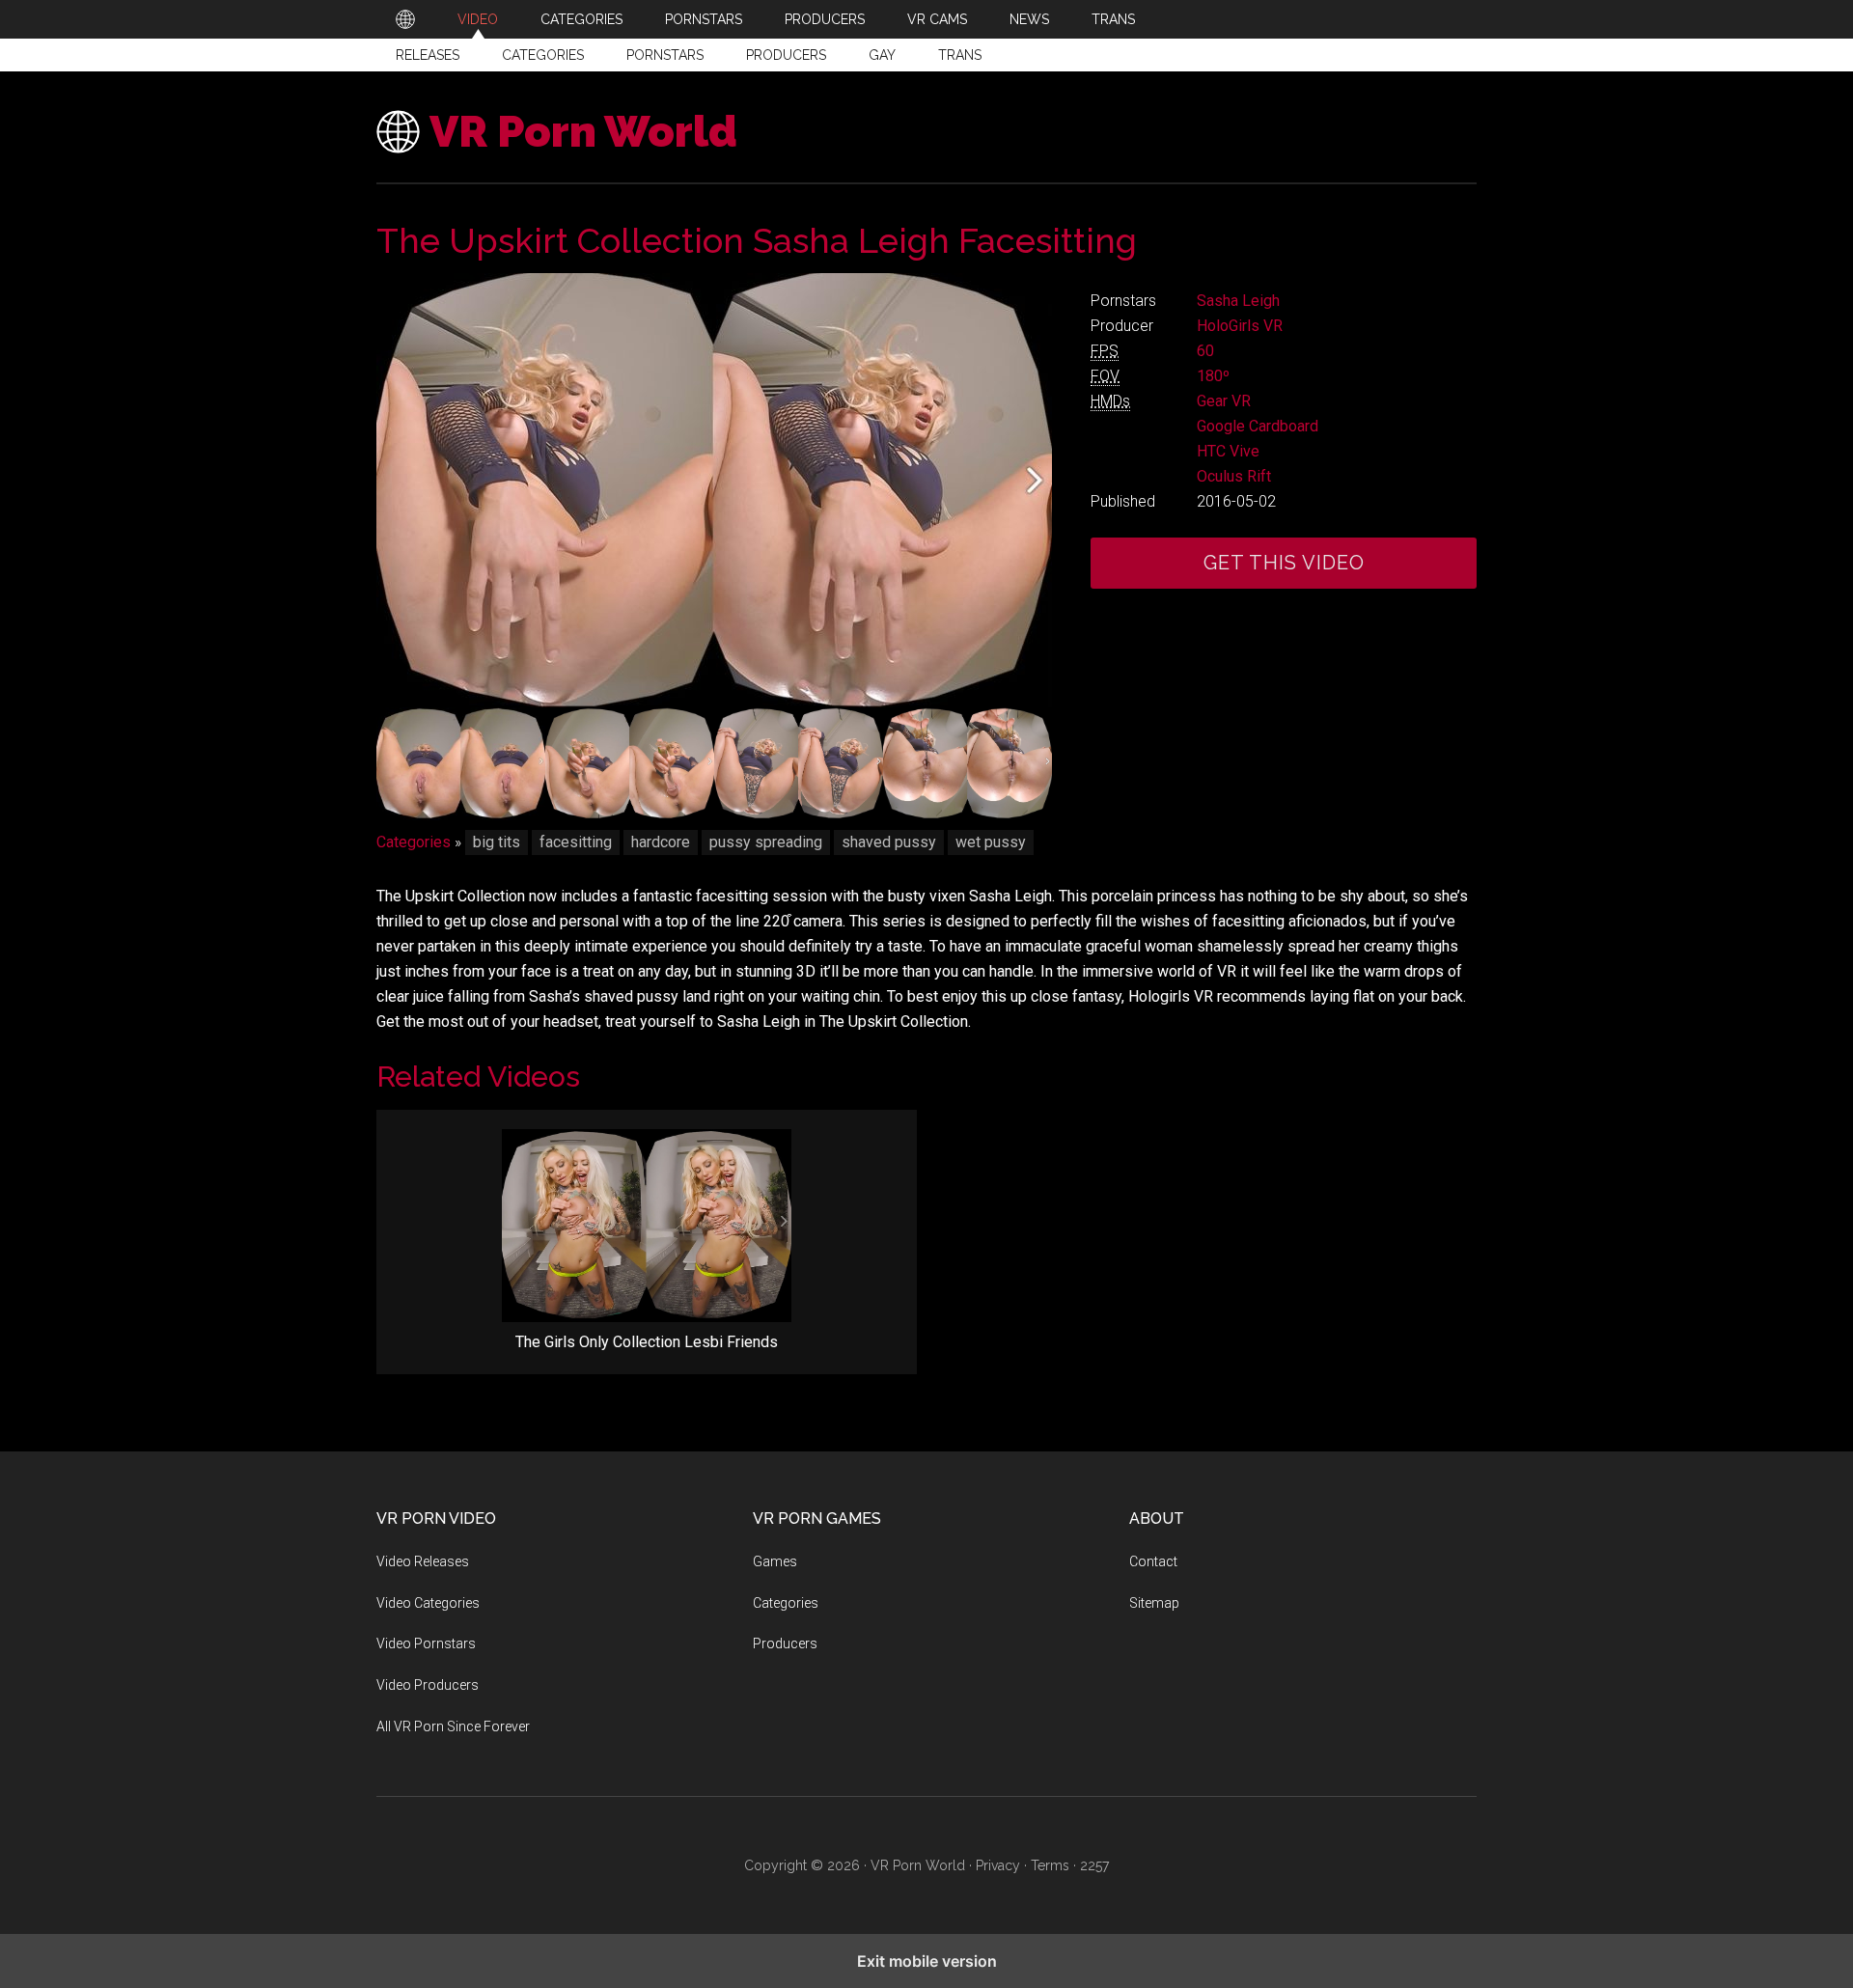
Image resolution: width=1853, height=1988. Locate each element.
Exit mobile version (927, 1961)
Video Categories (428, 1603)
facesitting (576, 842)
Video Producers (428, 1685)
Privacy (998, 1865)
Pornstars (665, 55)
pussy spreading (766, 842)
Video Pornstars (426, 1643)
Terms (1050, 1865)
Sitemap (1154, 1603)
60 (1205, 351)
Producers (786, 55)
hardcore (661, 842)
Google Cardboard (1258, 426)
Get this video (1284, 563)
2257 (1094, 1865)
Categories (543, 55)
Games (775, 1561)
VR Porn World (583, 132)
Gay (882, 55)
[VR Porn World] (405, 19)
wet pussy (991, 842)
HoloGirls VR (1240, 326)
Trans (960, 55)
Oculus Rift (1234, 476)
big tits (497, 842)
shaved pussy (889, 842)
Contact (1153, 1561)
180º (1213, 376)
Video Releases (423, 1561)
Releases (428, 55)
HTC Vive (1228, 451)
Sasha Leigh (1238, 301)
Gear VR (1224, 401)
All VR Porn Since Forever (453, 1726)
